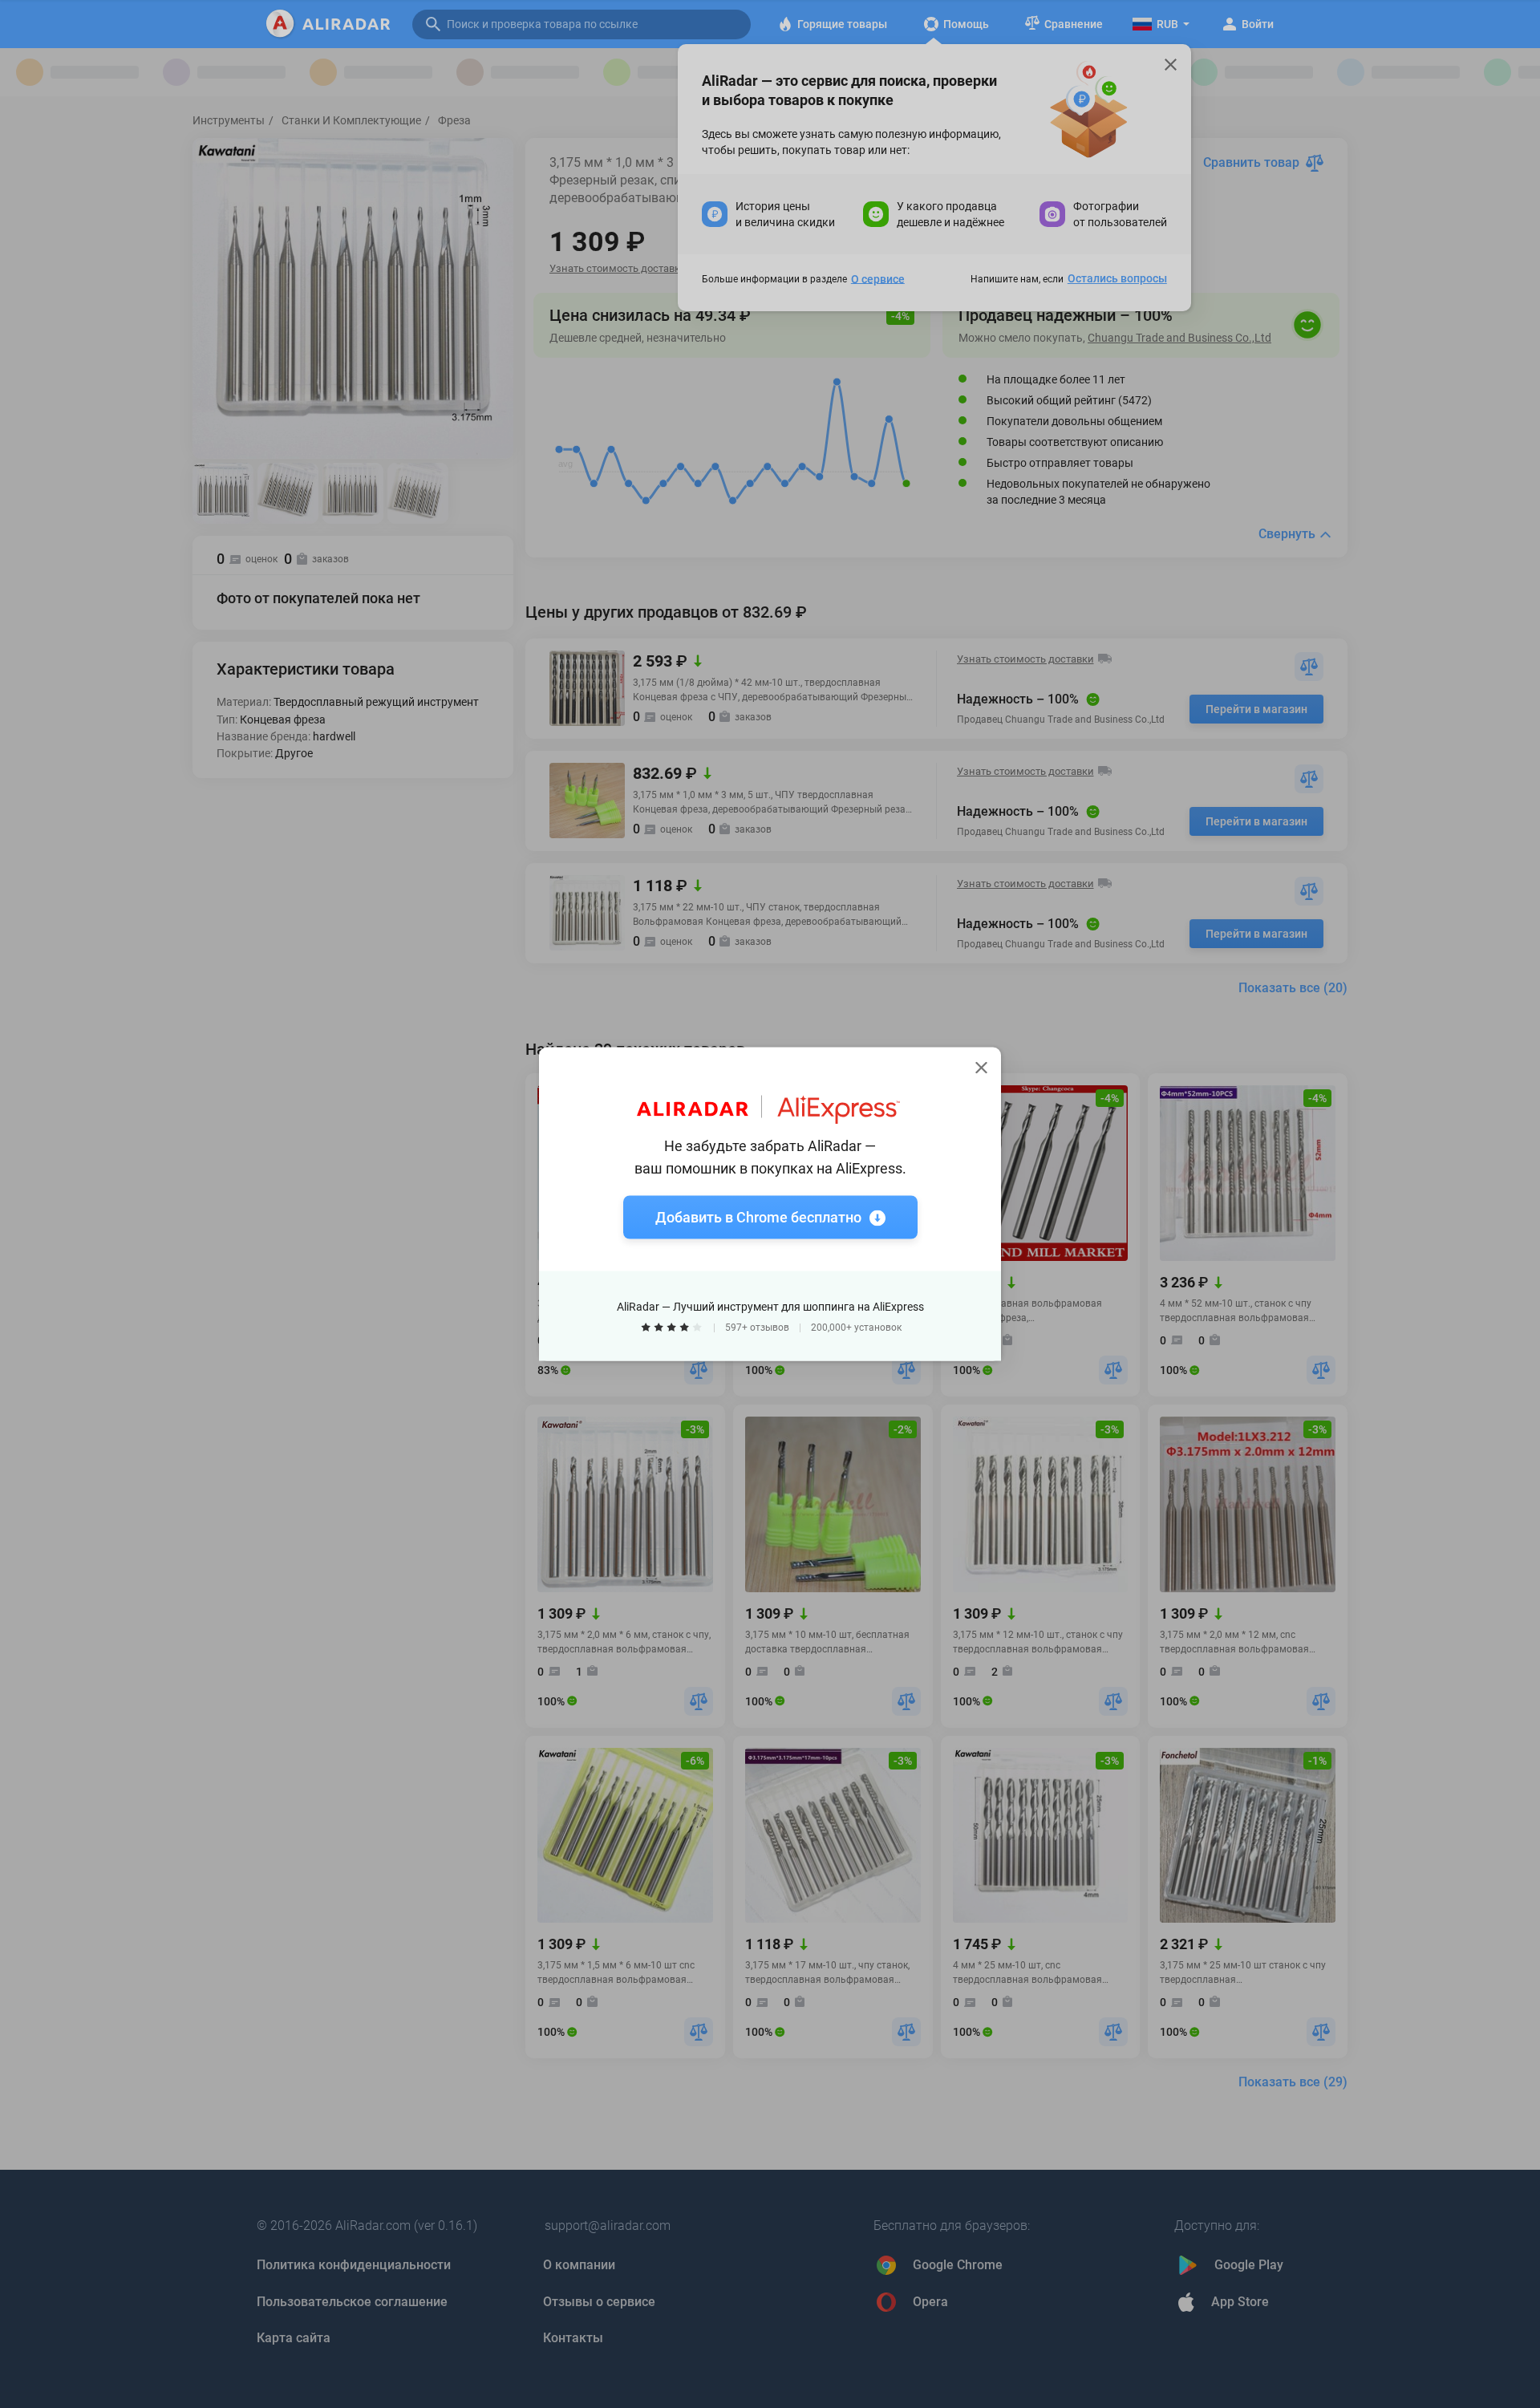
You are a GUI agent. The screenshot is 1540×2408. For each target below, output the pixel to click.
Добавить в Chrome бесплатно (758, 1217)
